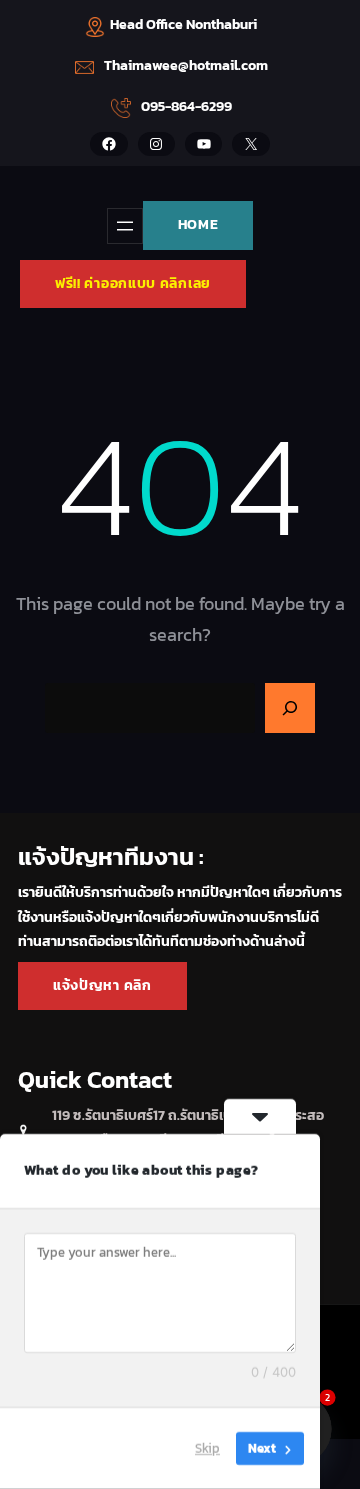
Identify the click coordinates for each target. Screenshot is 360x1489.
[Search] (290, 708)
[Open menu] (125, 226)
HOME (198, 224)
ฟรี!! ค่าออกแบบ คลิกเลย (133, 283)
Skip (207, 1448)
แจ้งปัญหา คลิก (102, 985)
